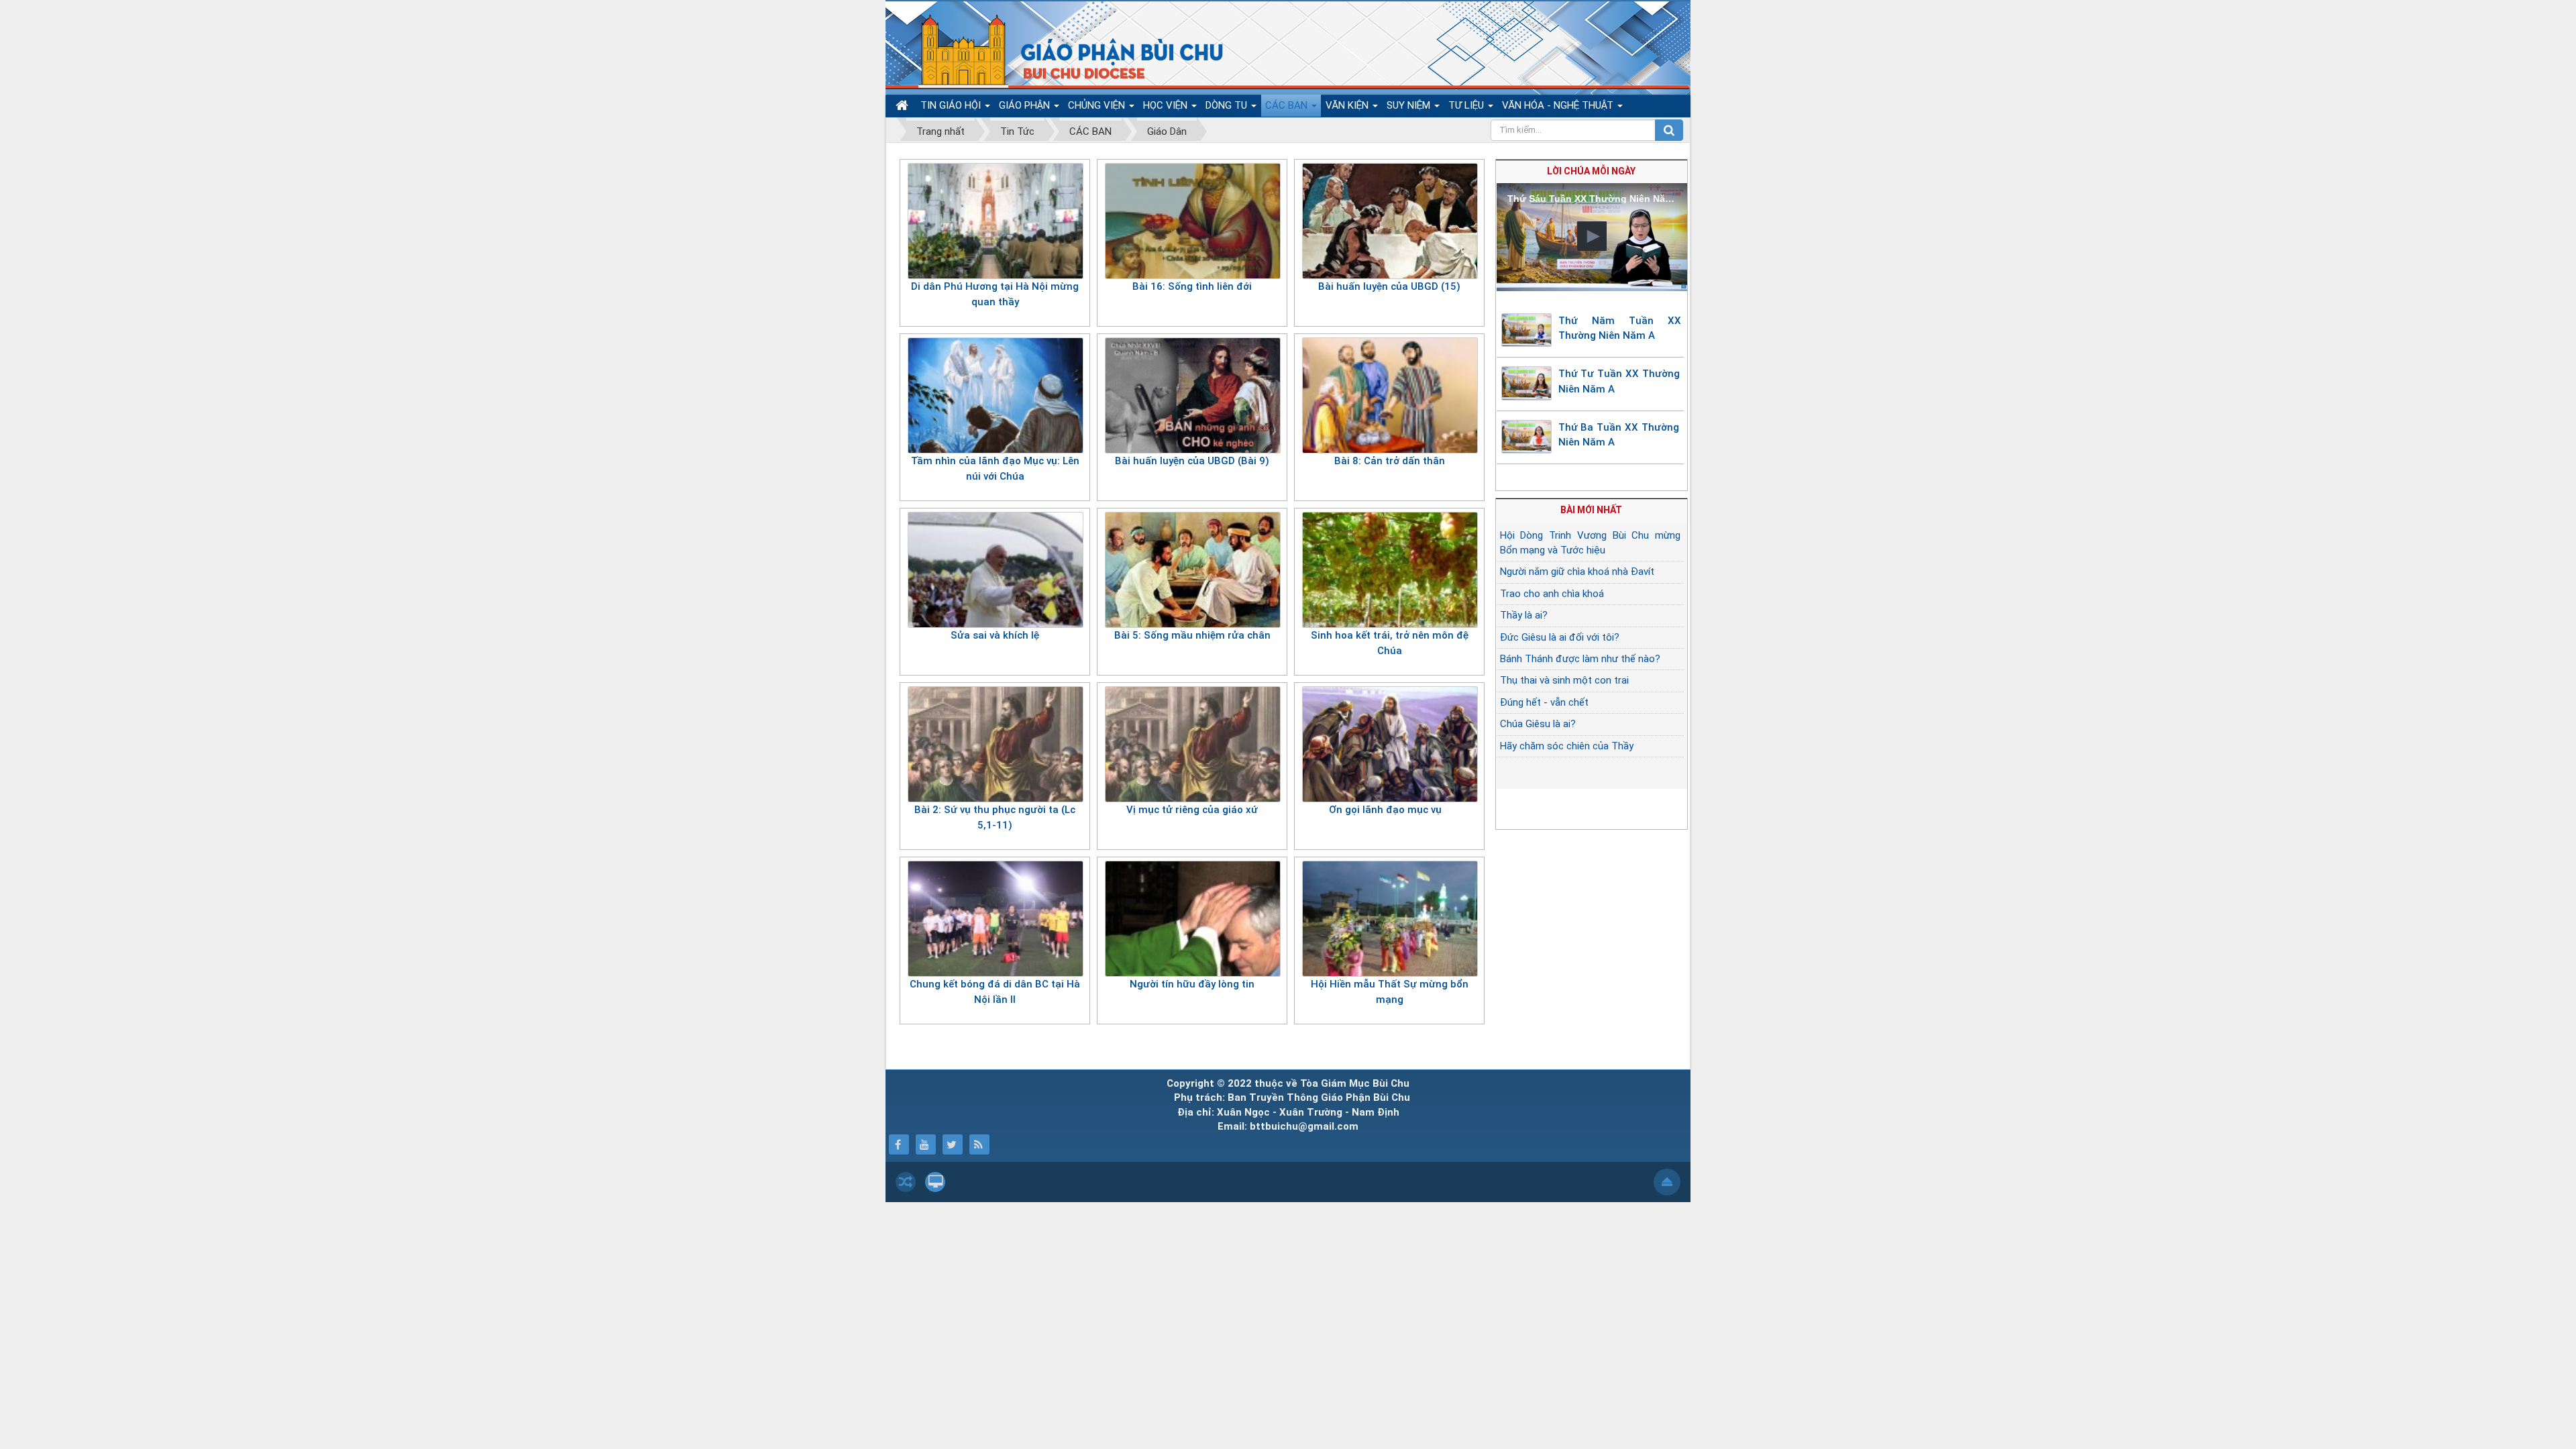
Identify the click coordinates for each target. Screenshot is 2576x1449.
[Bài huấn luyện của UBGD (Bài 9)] (1192, 395)
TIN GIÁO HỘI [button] (952, 105)
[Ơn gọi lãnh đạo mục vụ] (1390, 744)
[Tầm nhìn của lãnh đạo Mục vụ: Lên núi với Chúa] (995, 395)
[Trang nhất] (904, 106)
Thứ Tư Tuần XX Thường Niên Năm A (1619, 381)
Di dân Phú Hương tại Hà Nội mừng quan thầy (995, 294)
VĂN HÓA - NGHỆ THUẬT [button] (1559, 105)
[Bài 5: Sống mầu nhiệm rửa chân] (1192, 570)
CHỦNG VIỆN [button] (1098, 105)
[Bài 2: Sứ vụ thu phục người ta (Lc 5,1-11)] (995, 744)
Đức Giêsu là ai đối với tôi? (1560, 637)
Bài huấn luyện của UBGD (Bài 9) (1192, 461)
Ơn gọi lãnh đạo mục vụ (1389, 810)
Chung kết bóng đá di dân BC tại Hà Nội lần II (995, 992)
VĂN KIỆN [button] (1348, 105)
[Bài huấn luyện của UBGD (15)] (1390, 221)
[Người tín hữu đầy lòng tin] (1192, 918)
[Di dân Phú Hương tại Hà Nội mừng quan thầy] (995, 221)
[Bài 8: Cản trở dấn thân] (1390, 395)
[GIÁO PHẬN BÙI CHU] (1062, 50)
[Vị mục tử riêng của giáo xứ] (1192, 744)
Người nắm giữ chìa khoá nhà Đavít (1577, 572)
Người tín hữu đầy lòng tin (1192, 984)
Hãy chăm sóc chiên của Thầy (1567, 746)
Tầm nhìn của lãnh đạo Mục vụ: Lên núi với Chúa (995, 469)
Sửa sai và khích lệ (995, 635)
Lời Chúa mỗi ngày (1591, 171)
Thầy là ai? (1524, 615)
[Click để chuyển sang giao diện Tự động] (906, 1182)
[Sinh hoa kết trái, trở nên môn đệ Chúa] (1390, 570)
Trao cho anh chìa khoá (1552, 594)
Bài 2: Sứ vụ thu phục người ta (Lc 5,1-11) (995, 817)
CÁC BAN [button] (1288, 105)
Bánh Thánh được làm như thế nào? (1580, 659)
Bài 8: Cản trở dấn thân (1390, 461)
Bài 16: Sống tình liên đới (1192, 286)
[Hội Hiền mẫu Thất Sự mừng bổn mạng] (1390, 918)
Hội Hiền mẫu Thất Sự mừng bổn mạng (1390, 992)
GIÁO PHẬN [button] (1026, 105)
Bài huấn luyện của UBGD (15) (1389, 286)
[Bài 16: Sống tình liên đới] (1192, 221)
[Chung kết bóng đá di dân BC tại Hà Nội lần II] (995, 918)
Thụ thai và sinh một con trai (1564, 680)
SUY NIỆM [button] (1410, 105)
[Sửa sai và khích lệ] (995, 570)
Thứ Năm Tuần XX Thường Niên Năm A (1620, 328)
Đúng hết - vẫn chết (1544, 702)
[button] (1592, 236)
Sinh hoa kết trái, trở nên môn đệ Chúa (1390, 643)
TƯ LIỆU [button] (1467, 105)
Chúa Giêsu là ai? (1538, 724)
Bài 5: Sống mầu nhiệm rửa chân (1192, 635)
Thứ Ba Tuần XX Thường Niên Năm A (1619, 435)
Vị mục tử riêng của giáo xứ (1192, 810)
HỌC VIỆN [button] (1167, 105)
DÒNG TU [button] (1228, 105)
